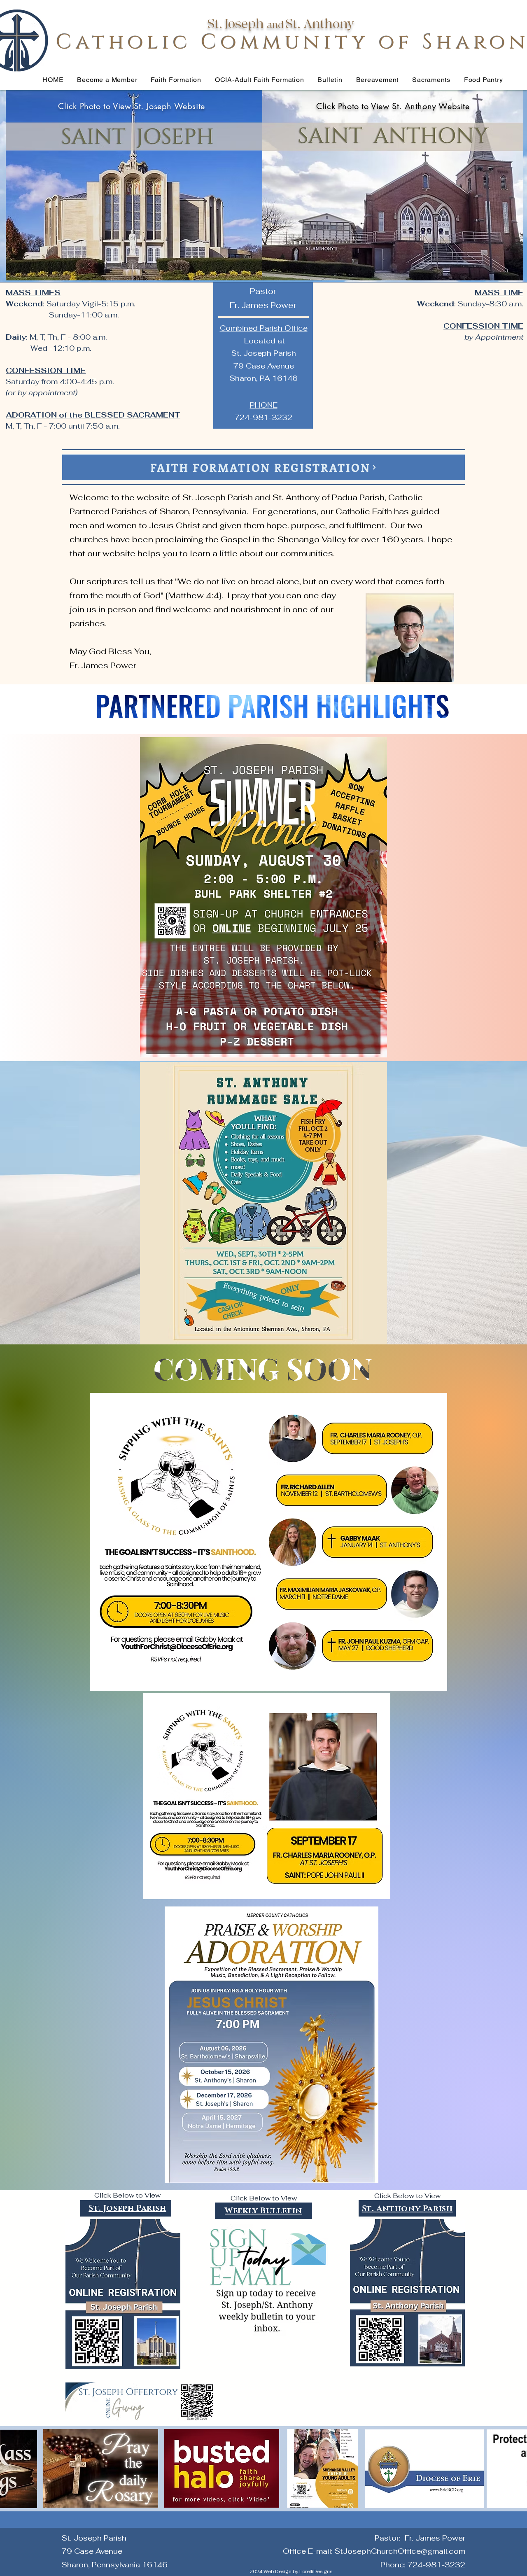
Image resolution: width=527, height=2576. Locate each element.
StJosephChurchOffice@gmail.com (400, 2551)
